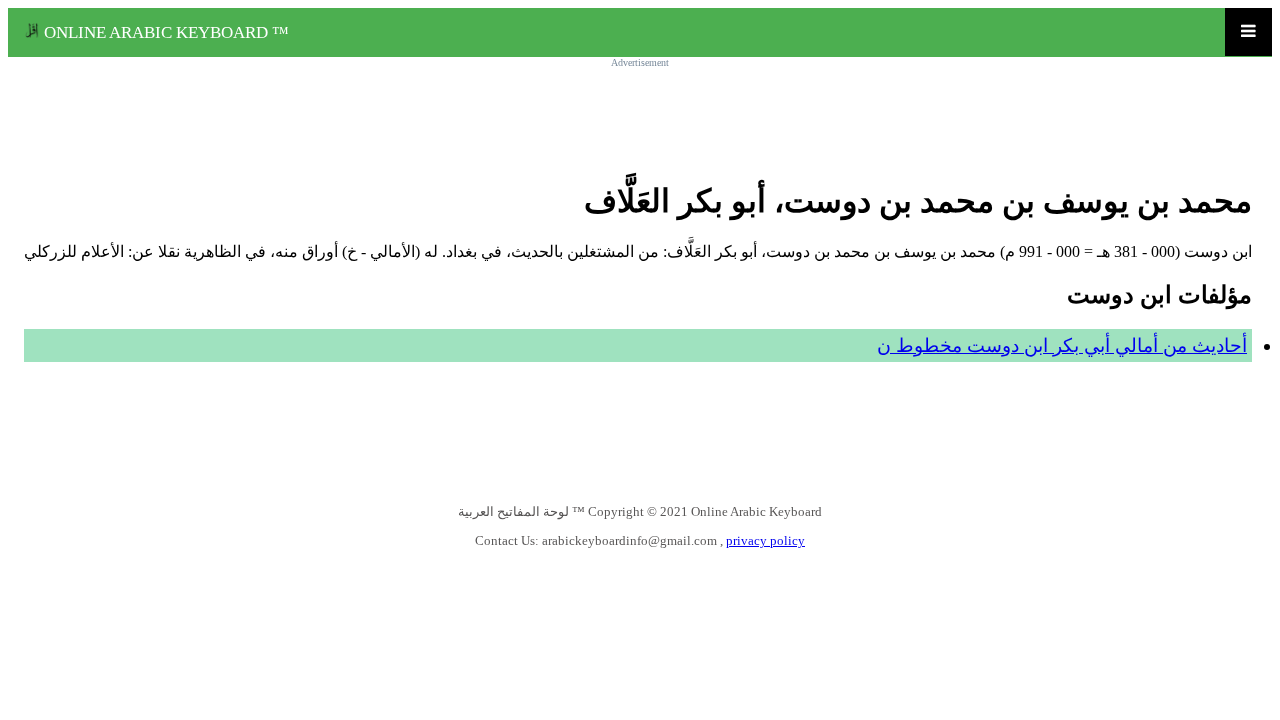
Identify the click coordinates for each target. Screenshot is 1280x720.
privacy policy (765, 540)
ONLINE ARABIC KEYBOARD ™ (164, 32)
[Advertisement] (640, 112)
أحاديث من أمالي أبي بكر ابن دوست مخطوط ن (1062, 345)
